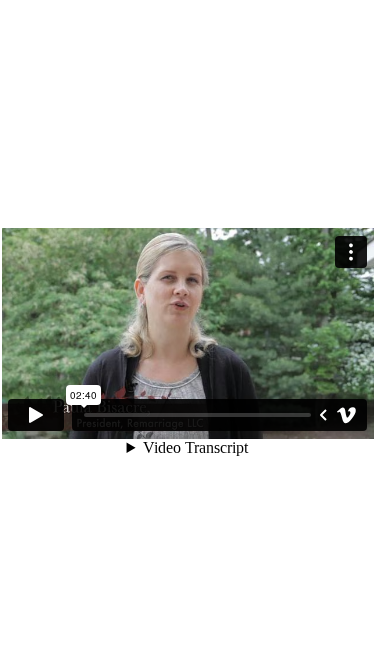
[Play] (36, 415)
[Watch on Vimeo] (347, 415)
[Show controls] (323, 415)
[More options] (351, 252)
